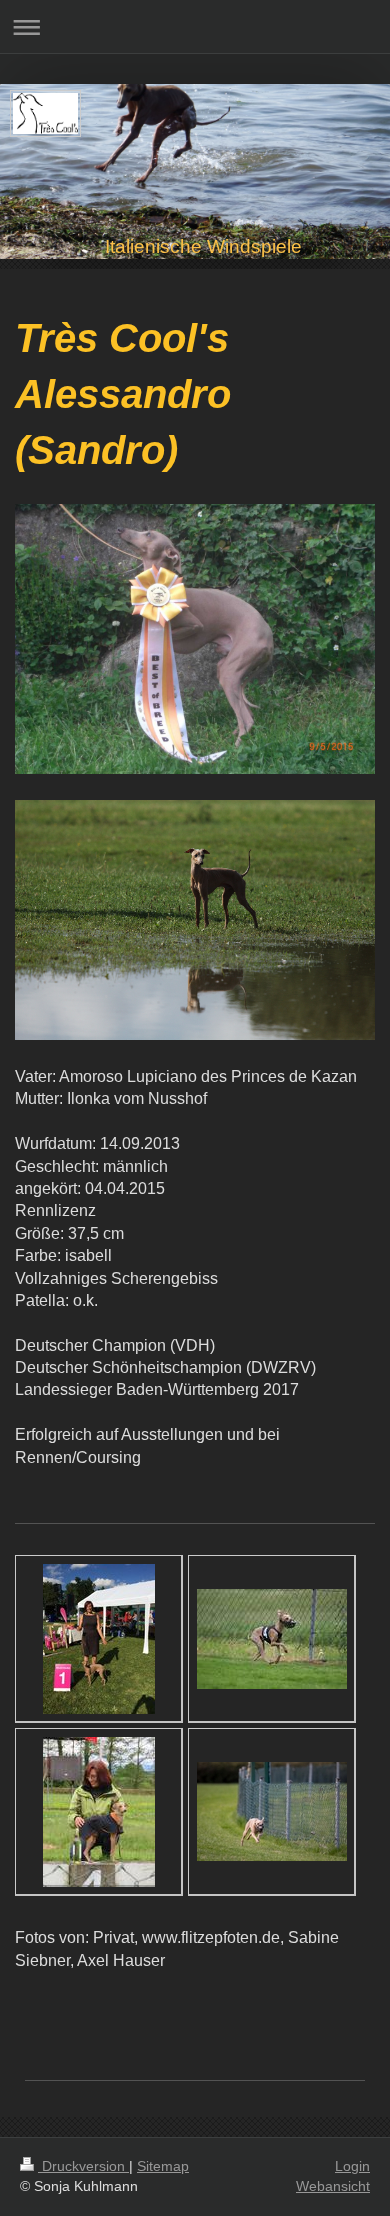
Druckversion (83, 2166)
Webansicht (333, 2186)
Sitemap (163, 2166)
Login (352, 2166)
